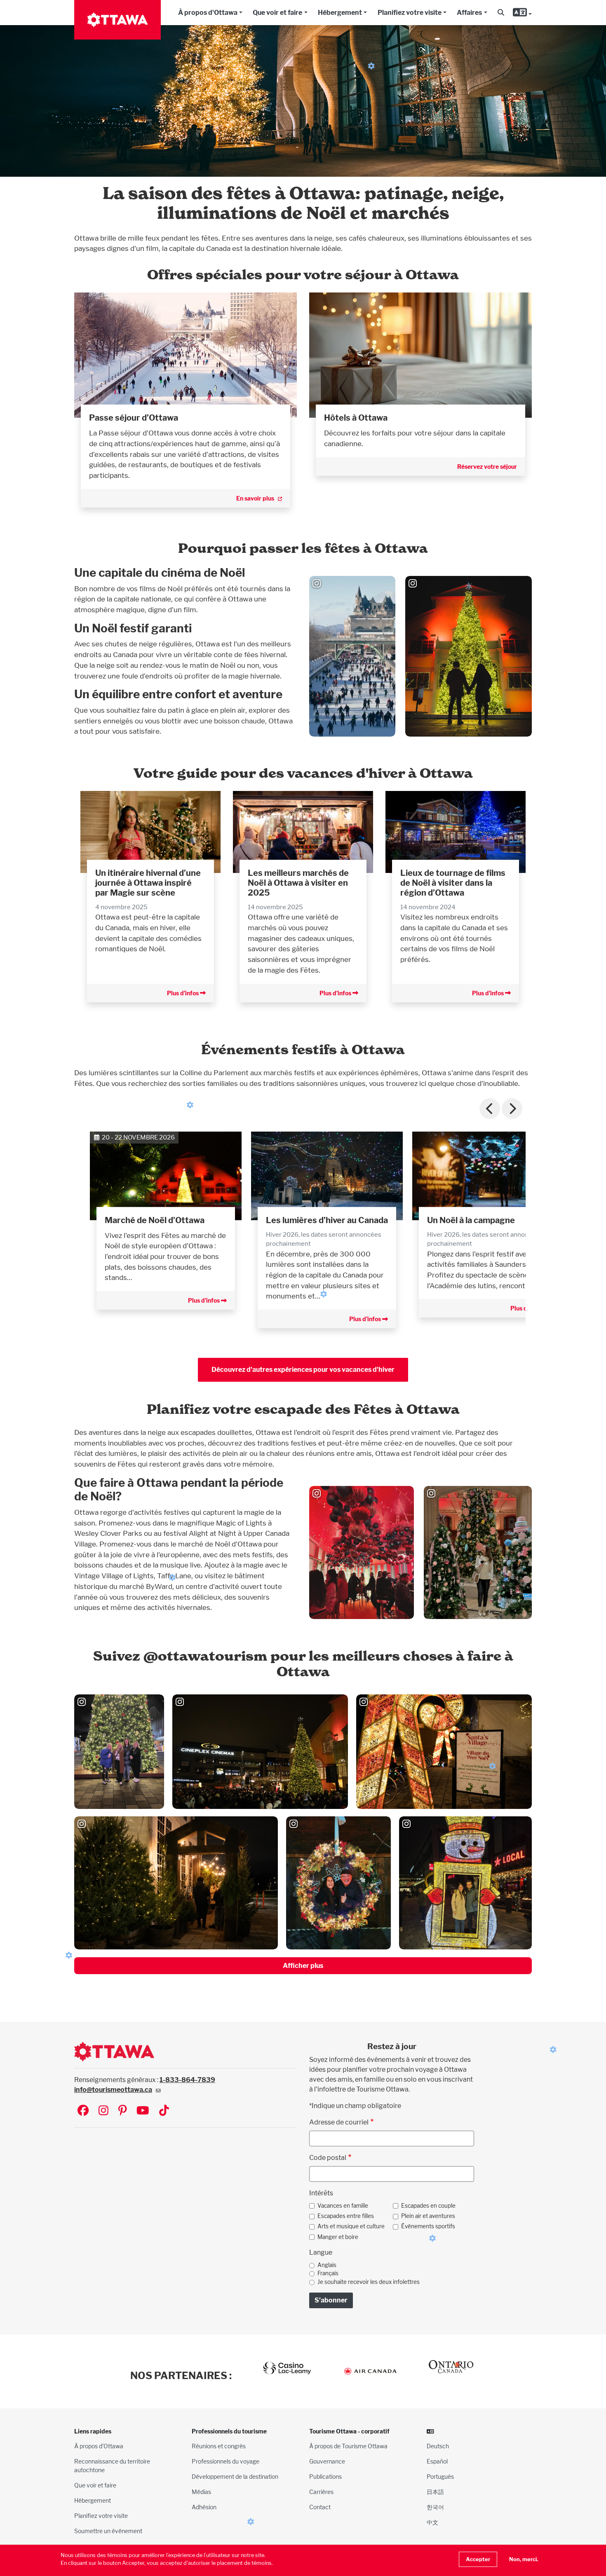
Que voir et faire (277, 13)
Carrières (321, 2492)
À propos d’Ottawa (99, 2446)
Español (437, 2461)
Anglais (327, 2265)
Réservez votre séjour (487, 467)
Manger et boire (338, 2237)
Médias (201, 2492)
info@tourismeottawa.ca (113, 2090)
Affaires (469, 13)
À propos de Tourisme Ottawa (348, 2446)
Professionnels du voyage (225, 2461)
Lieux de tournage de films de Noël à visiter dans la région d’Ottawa (453, 883)
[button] (501, 13)
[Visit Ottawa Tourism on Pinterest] (122, 2111)
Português (440, 2477)
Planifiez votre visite (410, 13)
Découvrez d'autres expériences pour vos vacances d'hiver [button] (303, 1370)
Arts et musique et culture (351, 2226)
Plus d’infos (183, 993)
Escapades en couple (428, 2206)
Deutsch (438, 2446)
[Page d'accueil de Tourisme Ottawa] (117, 20)
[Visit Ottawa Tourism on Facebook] (83, 2111)
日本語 (435, 2492)
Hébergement (340, 13)
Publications (325, 2477)
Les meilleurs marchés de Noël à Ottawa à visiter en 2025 (298, 883)
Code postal (328, 2158)
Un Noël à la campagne (471, 1220)
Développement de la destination (235, 2477)
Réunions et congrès (219, 2446)
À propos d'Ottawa (208, 13)
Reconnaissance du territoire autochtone (112, 2466)
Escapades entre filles (346, 2216)
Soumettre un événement (108, 2531)
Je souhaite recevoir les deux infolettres (369, 2282)
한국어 (435, 2507)
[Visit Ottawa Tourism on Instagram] (103, 2111)
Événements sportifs (428, 2226)
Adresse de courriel (339, 2122)
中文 (432, 2522)
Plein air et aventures (428, 2216)
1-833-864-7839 (187, 2080)
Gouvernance (327, 2461)
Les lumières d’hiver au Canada (327, 1220)
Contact (320, 2507)
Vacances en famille (343, 2206)
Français (328, 2273)
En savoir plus (255, 498)
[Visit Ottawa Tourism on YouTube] (143, 2111)
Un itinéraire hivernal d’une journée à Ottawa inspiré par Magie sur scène (148, 883)
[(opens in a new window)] (186, 355)
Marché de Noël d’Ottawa (155, 1220)
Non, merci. (524, 2559)
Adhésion (204, 2507)
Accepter (478, 2559)
